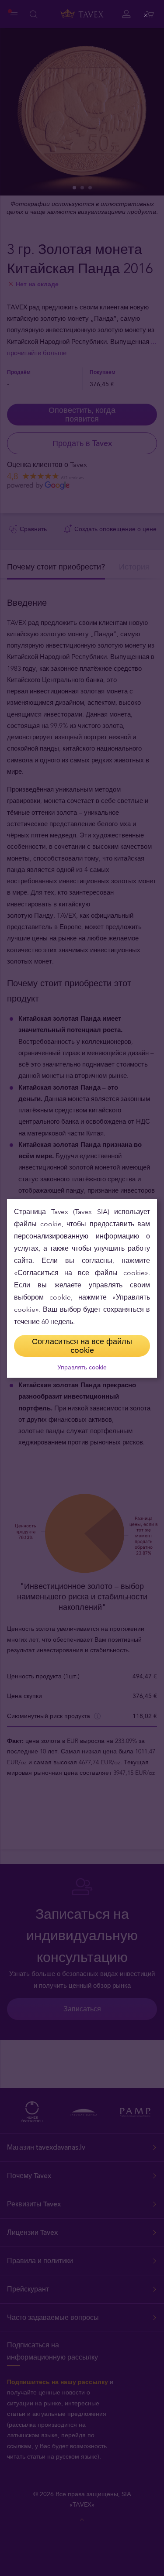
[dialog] (82, 1288)
